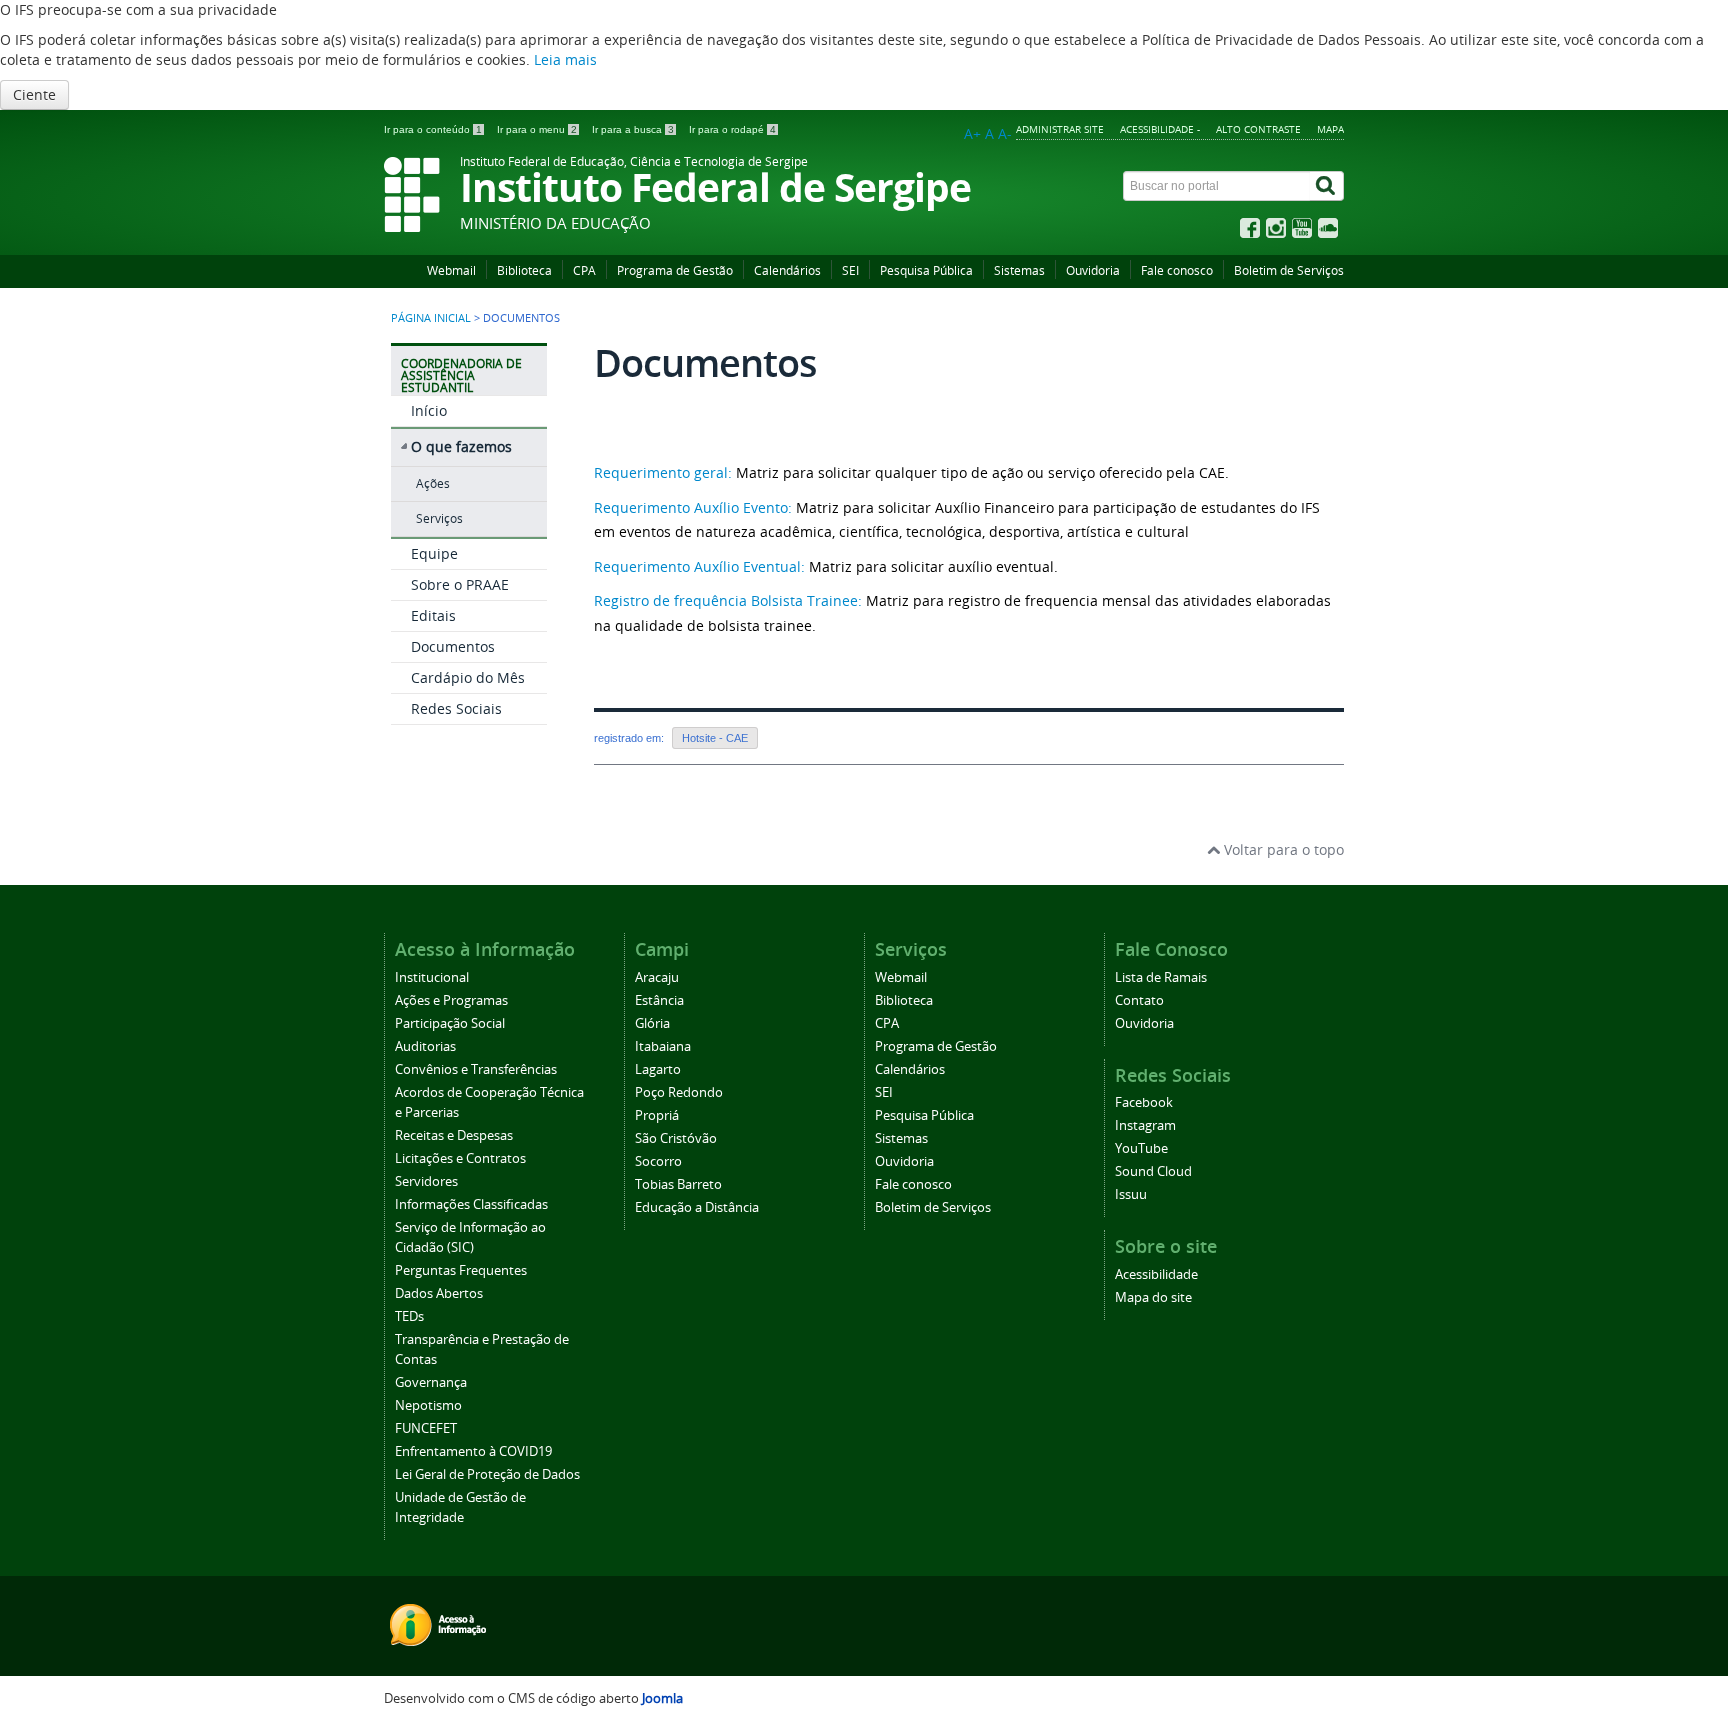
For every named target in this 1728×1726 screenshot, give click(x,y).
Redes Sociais (456, 708)
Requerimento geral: (663, 472)
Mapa (1330, 129)
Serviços (439, 518)
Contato (1139, 1000)
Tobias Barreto (678, 1184)
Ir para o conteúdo (433, 129)
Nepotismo (428, 1405)
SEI (850, 270)
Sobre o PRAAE (460, 584)
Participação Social (450, 1023)
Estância (659, 1000)
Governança (431, 1382)
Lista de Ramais (1161, 977)
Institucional (432, 977)
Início (429, 410)
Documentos (453, 646)
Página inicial (431, 318)
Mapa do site (1153, 1297)
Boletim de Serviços (1289, 270)
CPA (584, 270)
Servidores (426, 1181)
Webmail (451, 270)
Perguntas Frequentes (461, 1270)
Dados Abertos (439, 1293)
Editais (433, 615)
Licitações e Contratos (460, 1158)
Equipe (434, 553)
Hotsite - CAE (715, 738)
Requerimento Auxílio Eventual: (699, 566)
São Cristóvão (676, 1138)
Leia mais (565, 59)
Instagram (1145, 1125)
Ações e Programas (451, 1000)
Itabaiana (663, 1046)
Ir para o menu (537, 129)
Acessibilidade (1156, 1274)
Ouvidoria (1093, 270)
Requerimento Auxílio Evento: (693, 507)
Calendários (787, 270)
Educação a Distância (697, 1207)
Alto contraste (1258, 129)
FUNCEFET (426, 1428)
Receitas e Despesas (454, 1135)
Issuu (1131, 1194)
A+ (972, 133)
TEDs (409, 1316)
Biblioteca (524, 270)
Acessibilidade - (1160, 129)
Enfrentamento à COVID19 (473, 1451)
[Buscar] (1327, 186)
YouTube (1141, 1148)
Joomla (662, 1698)
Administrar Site (1060, 129)
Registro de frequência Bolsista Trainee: (728, 600)
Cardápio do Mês (468, 677)
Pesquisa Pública (926, 270)
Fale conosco (1177, 270)
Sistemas (1019, 270)
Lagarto (658, 1069)
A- (1005, 133)
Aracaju (657, 977)
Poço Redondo (679, 1092)
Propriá (657, 1115)
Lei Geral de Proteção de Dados (487, 1474)
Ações (433, 483)
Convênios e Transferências (476, 1069)
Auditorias (425, 1046)
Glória (652, 1023)
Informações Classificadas (471, 1204)
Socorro (658, 1161)
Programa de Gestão (675, 270)
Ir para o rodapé (732, 129)
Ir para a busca (633, 129)
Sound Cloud (1153, 1171)
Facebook (1144, 1102)
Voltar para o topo (1282, 849)
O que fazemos (461, 446)
